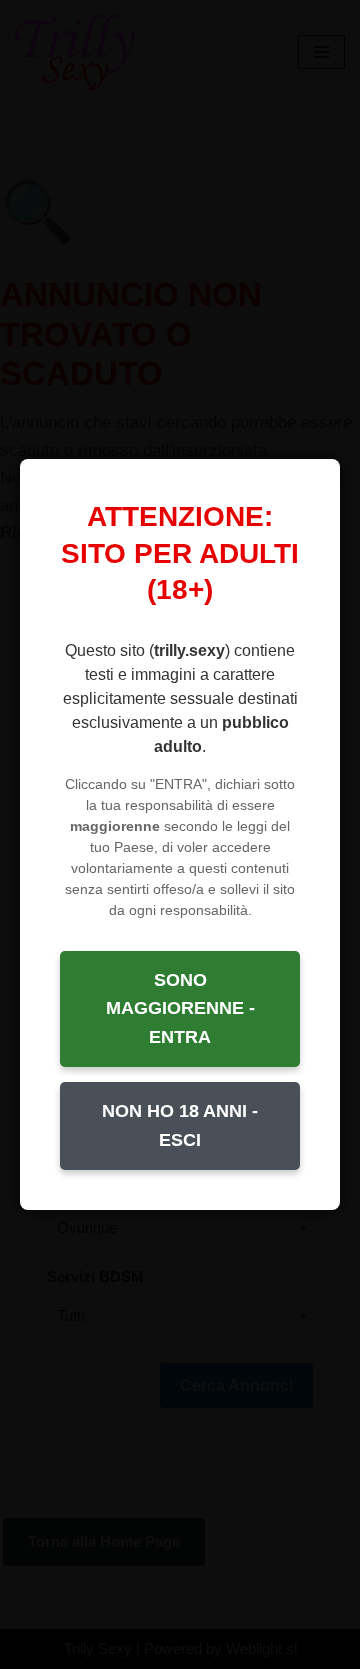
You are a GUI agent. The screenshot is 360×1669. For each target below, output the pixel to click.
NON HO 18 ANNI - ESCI (180, 1125)
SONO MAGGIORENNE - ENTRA (180, 1009)
